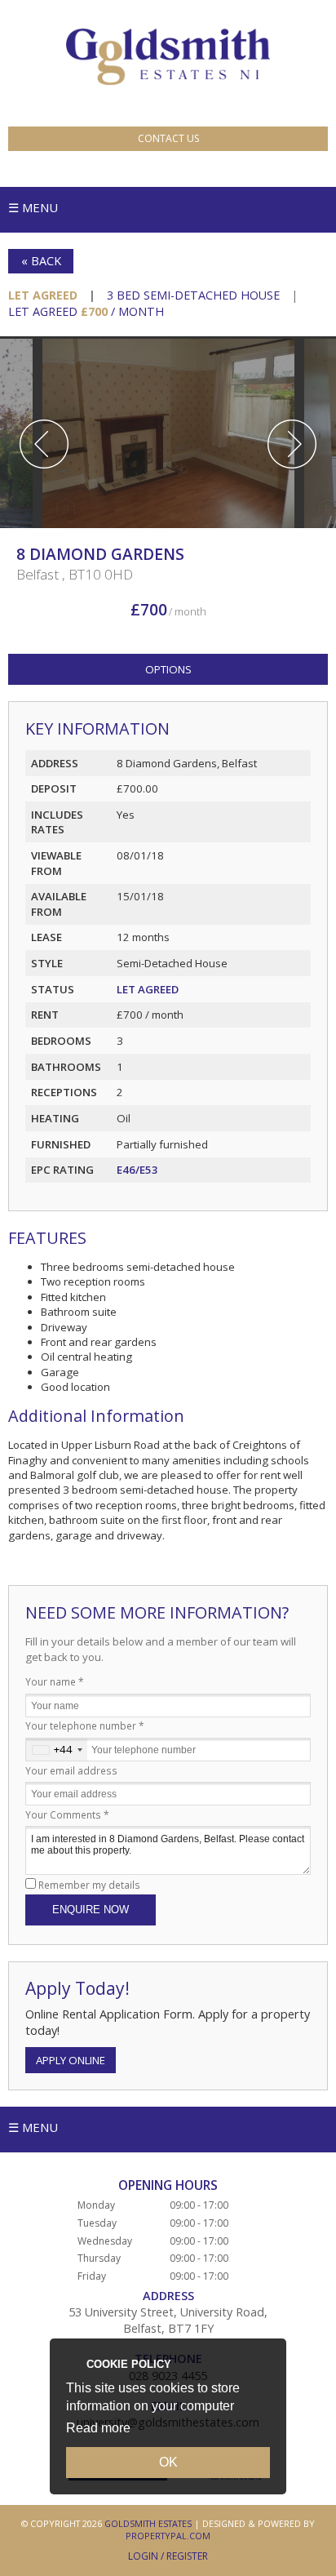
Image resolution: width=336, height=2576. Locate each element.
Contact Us (168, 138)
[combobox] (57, 1750)
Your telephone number (85, 1725)
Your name (55, 1681)
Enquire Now (91, 1910)
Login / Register (168, 2556)
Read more (98, 2428)
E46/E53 (137, 1170)
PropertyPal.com (168, 2536)
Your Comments (67, 1814)
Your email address (71, 1770)
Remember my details (89, 1885)
